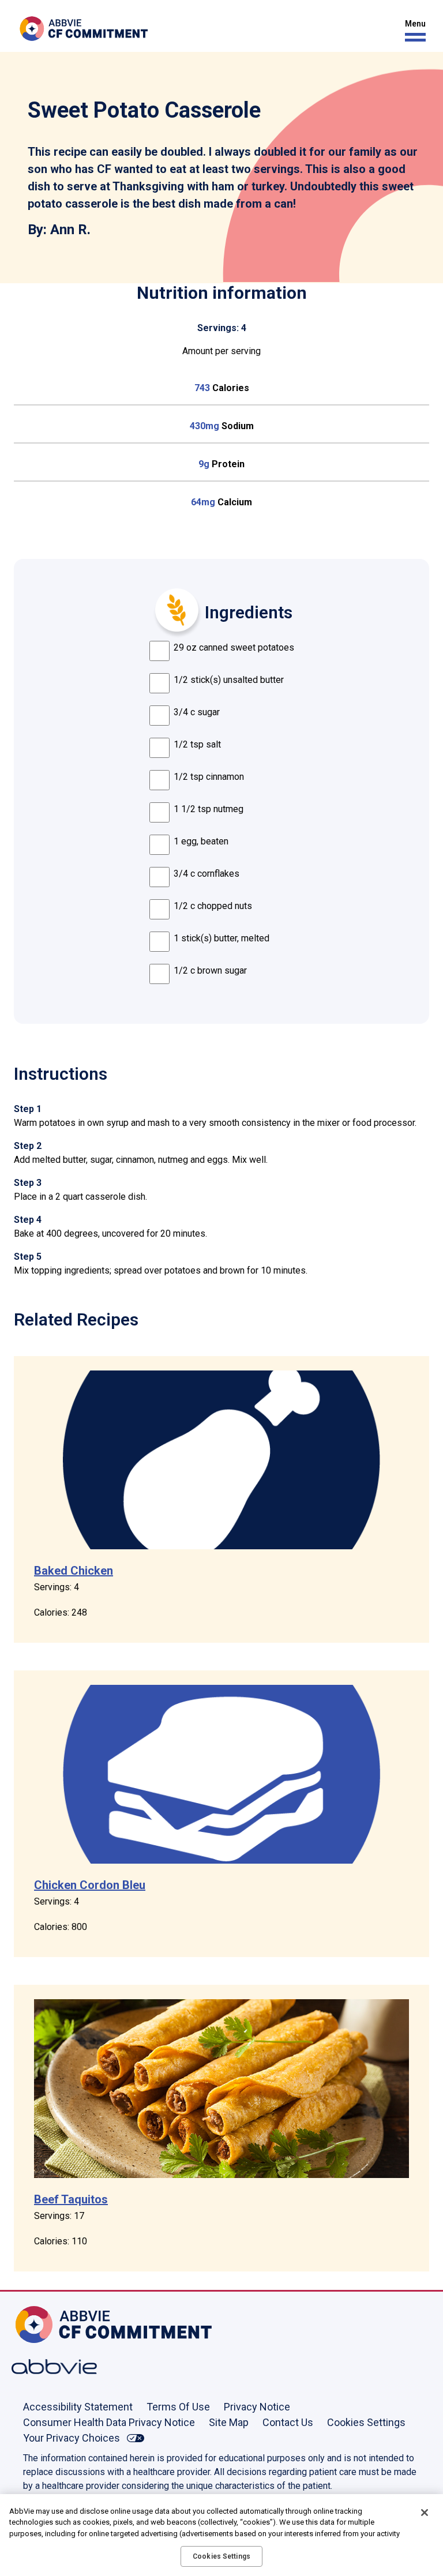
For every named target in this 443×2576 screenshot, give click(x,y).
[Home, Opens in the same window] (49, 2325)
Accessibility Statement (78, 2407)
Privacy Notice (257, 2407)
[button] (412, 31)
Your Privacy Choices (72, 2438)
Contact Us (288, 2422)
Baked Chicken (74, 1571)
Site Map (229, 2422)
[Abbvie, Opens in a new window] (49, 2367)
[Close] (425, 2513)
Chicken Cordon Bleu (90, 1885)
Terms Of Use (178, 2407)
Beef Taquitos (71, 2199)
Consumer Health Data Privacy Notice (109, 2422)
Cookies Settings (366, 2422)
